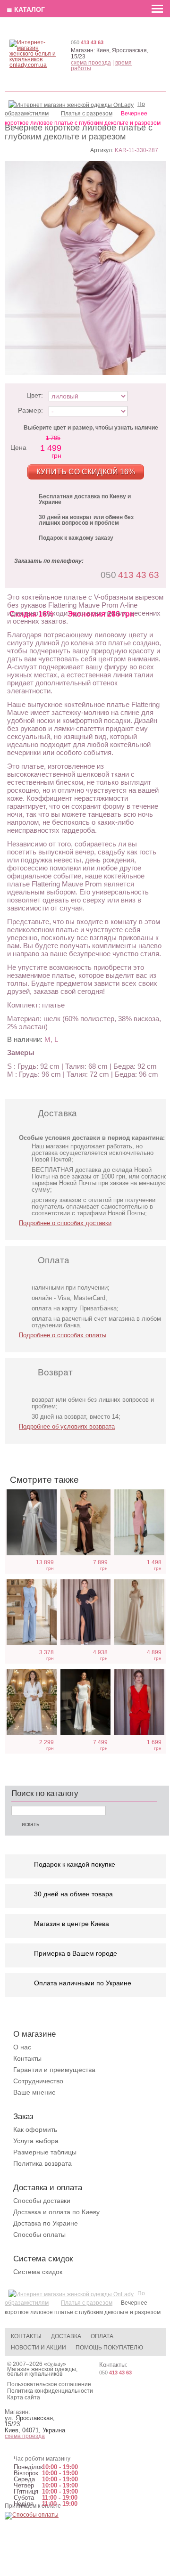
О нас (22, 2047)
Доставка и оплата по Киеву (56, 2212)
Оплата (102, 2336)
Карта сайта (24, 2397)
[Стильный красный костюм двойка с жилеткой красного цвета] (139, 1702)
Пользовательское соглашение (49, 2384)
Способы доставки (42, 2201)
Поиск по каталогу (45, 1793)
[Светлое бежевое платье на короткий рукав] (139, 1612)
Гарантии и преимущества (54, 2070)
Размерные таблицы (45, 2152)
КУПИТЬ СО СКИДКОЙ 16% (86, 472)
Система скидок (38, 2272)
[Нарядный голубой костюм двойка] (32, 1612)
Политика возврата (42, 2163)
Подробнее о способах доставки (65, 1223)
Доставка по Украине (46, 2223)
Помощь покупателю (109, 2348)
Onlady (55, 2364)
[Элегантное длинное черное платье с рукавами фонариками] (85, 1612)
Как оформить (35, 2129)
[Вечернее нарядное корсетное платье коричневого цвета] (85, 1522)
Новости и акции (38, 2348)
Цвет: (35, 395)
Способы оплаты (39, 2235)
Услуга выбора (36, 2141)
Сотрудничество (38, 2081)
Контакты (27, 2058)
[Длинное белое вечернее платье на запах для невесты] (32, 1702)
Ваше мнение (34, 2092)
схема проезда (91, 63)
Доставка (66, 2336)
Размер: (30, 410)
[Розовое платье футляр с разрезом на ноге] (139, 1522)
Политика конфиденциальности (50, 2391)
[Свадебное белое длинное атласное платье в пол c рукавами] (32, 1522)
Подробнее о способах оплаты (63, 1335)
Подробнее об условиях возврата (67, 1426)
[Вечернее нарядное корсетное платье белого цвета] (85, 1702)
